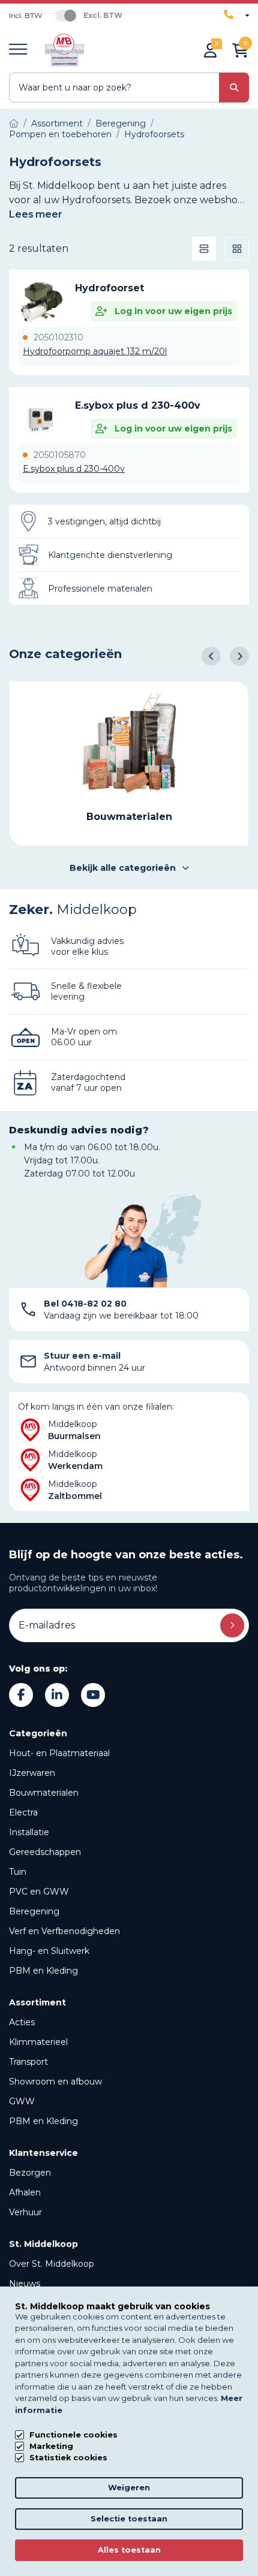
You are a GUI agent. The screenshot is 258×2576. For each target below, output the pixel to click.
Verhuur (25, 2212)
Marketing (51, 2446)
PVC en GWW (39, 1892)
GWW (22, 2101)
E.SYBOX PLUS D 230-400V (138, 405)
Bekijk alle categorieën (123, 868)
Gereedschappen (45, 1852)
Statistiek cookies (68, 2458)
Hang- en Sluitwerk (49, 1951)
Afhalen (25, 2192)
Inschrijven (232, 1625)
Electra (23, 1812)
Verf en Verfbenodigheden (64, 1931)
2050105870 (60, 455)
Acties (22, 2022)
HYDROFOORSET (109, 288)
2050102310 (58, 337)
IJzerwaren (32, 1773)
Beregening (34, 1911)
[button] (211, 656)
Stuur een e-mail (82, 1356)
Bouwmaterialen (44, 1793)
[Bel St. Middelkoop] (236, 15)
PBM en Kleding (43, 1971)
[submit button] (234, 88)
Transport (28, 2062)
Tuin (18, 1872)
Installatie (29, 1832)
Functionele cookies (73, 2435)
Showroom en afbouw (55, 2082)
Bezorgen (30, 2173)
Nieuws (25, 2284)
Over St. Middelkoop (52, 2264)
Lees (36, 214)
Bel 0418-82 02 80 (85, 1304)
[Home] (14, 123)
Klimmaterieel (38, 2042)
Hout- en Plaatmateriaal (59, 1753)
